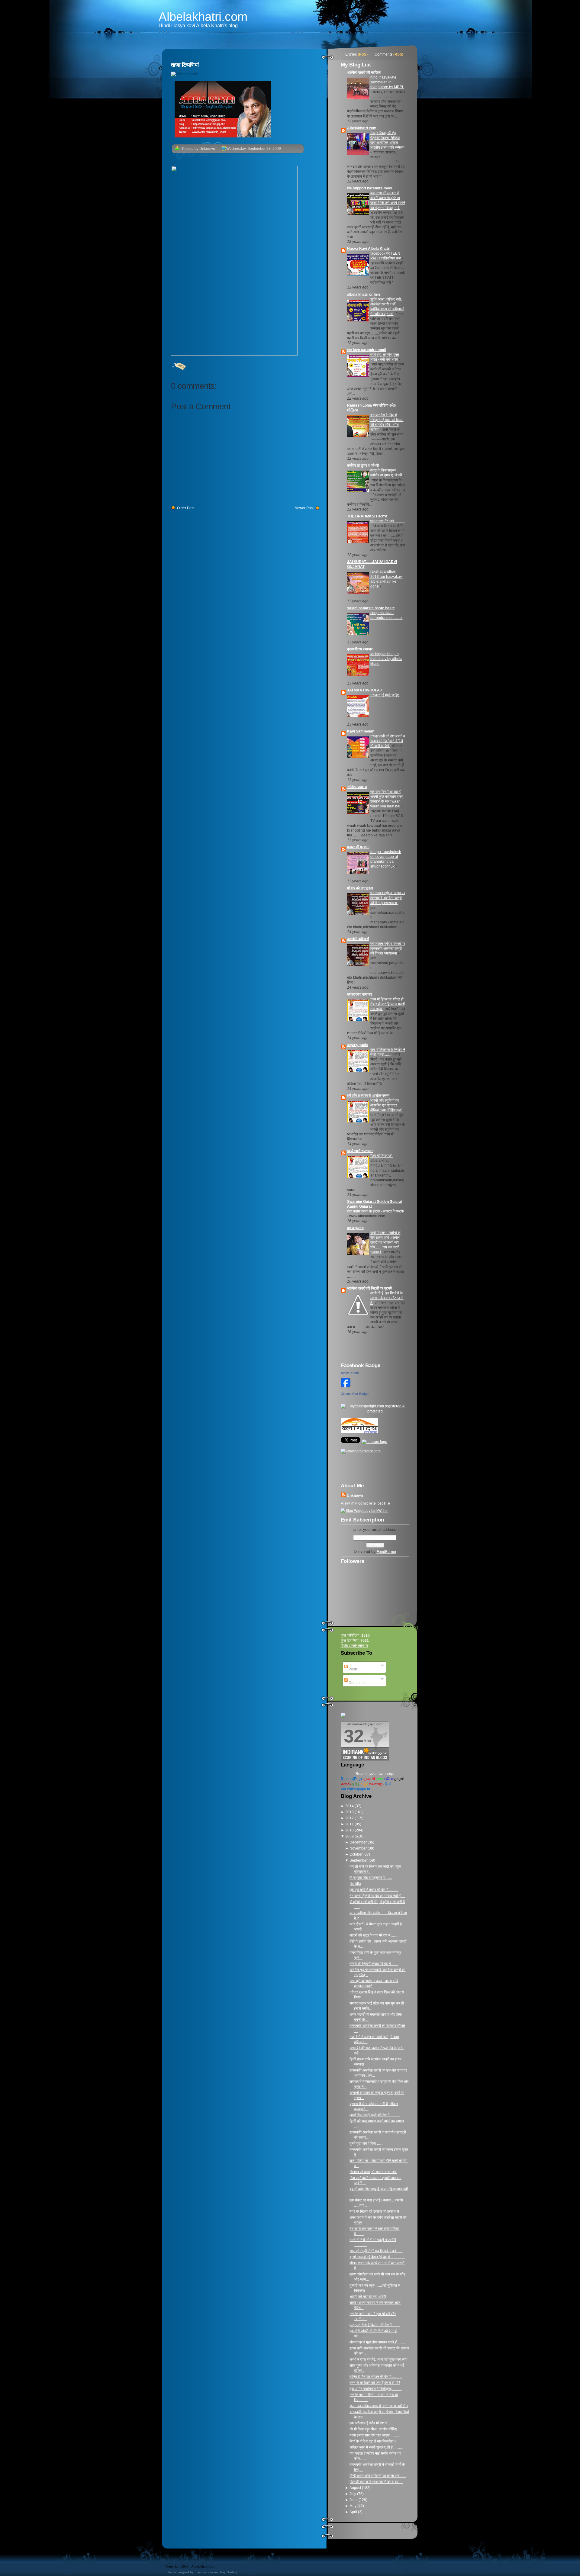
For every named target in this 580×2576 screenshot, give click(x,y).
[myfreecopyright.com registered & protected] (375, 1411)
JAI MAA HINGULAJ (364, 690)
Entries (351, 54)
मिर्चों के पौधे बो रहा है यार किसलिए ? (373, 2441)
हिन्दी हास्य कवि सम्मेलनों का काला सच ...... (378, 2476)
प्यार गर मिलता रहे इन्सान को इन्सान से (374, 2211)
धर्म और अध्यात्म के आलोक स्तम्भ (368, 1096)
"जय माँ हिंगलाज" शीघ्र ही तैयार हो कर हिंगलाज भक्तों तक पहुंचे (388, 1004)
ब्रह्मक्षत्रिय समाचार (360, 649)
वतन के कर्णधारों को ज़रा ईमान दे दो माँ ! (375, 2383)
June (354, 2500)
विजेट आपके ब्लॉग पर (354, 1646)
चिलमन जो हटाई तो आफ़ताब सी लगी (373, 2172)
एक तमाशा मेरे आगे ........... (388, 521)
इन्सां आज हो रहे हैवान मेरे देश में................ (377, 2257)
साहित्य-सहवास (357, 787)
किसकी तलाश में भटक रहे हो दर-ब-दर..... (376, 2482)
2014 (350, 1806)
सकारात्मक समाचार (359, 994)
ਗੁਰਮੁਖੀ (399, 1779)
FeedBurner (387, 1552)
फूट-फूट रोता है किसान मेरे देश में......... (375, 2325)
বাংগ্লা (380, 1779)
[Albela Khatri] (346, 1388)
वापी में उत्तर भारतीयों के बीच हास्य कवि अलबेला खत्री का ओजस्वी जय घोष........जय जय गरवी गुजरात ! (385, 1242)
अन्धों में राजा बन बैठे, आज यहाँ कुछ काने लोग (378, 2359)
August (356, 2488)
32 (354, 1736)
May (353, 2506)
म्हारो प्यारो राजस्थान (360, 1151)
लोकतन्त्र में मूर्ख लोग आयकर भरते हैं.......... (378, 2342)
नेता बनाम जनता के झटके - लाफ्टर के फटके (375, 1211)
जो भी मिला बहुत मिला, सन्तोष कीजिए (373, 2429)
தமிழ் (356, 1784)
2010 (350, 1830)
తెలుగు (346, 1784)
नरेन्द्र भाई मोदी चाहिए (385, 695)
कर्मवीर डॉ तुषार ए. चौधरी (363, 465)
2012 (350, 1818)
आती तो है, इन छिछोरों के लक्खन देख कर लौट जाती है (387, 1298)
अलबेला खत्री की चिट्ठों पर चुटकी (369, 1288)
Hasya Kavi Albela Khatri (369, 249)
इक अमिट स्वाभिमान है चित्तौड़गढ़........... (375, 2389)
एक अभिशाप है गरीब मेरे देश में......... (372, 2423)
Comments (383, 54)
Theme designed (178, 2572)
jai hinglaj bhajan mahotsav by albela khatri (386, 659)
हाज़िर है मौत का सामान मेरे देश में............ (376, 2377)
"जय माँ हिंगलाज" (382, 1156)
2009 (350, 1836)
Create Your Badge (355, 1394)
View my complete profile (366, 1503)
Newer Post (304, 508)
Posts (353, 1669)
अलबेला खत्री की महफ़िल (364, 72)
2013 (350, 1812)
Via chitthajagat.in (355, 1789)
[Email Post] (171, 366)
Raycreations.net (207, 2572)
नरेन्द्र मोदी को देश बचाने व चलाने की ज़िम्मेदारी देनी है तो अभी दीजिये (388, 741)
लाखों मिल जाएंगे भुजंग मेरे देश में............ (375, 2115)
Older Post (186, 508)
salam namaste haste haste (371, 608)
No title (355, 1884)
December (359, 1842)
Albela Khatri (350, 1373)
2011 (350, 1824)
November (359, 1848)
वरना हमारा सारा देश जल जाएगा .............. (376, 2435)
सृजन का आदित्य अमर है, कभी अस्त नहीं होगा (379, 2406)
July (353, 2494)
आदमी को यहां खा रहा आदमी (368, 2297)
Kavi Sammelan (361, 731)
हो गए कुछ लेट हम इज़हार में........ (371, 1878)
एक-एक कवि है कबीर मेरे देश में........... (374, 1890)
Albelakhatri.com (203, 17)
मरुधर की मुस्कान (358, 847)
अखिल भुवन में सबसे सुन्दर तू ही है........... (376, 2447)
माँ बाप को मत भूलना (360, 888)
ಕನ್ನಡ (364, 1784)
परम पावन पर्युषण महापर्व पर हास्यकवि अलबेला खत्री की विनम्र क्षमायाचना (388, 898)
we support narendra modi (370, 188)
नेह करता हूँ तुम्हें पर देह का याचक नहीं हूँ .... (377, 1896)
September (359, 1860)
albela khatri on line (364, 295)
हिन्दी (388, 1784)
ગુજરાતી (369, 1779)
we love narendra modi (367, 350)
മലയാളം (376, 1784)
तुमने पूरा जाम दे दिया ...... (366, 2143)
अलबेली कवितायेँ (358, 939)
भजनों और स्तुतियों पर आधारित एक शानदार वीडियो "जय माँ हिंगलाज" (387, 1105)
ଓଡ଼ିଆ (389, 1779)
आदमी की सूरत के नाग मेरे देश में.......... (374, 1935)
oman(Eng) (351, 1779)
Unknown (355, 1496)
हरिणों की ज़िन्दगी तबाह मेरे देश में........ (374, 1964)
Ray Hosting (229, 2572)
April (354, 2512)
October (356, 1854)
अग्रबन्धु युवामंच (358, 1045)
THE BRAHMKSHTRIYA (367, 516)
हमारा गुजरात (355, 1228)
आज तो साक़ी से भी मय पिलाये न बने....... (376, 2251)
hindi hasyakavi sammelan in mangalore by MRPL (387, 82)
